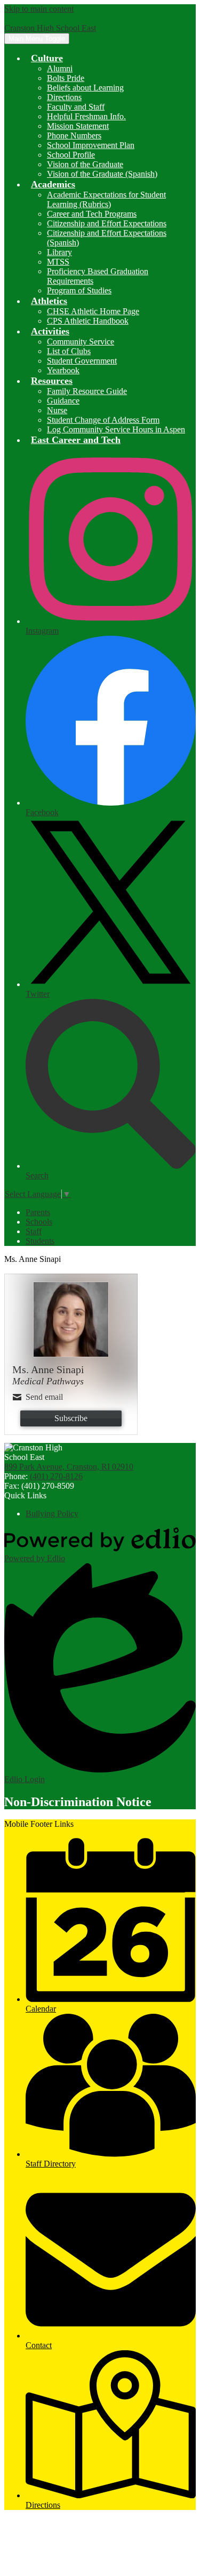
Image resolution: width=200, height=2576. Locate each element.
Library (59, 252)
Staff (34, 1231)
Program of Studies (79, 290)
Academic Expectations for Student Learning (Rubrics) (106, 199)
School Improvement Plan (91, 145)
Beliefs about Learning (85, 88)
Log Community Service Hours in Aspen (116, 429)
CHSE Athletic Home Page (93, 311)
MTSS (58, 262)
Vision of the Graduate (85, 164)
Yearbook (63, 370)
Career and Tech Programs (92, 214)
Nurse (57, 410)
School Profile (71, 155)
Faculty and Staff (76, 107)
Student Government (82, 361)
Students (40, 1241)
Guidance (63, 401)
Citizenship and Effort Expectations (107, 223)
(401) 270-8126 (56, 1476)
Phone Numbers (74, 136)
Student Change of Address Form (103, 420)
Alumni (60, 68)
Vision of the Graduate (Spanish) (102, 174)
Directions (64, 97)
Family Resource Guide (87, 391)
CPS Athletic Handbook (88, 321)
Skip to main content (39, 9)
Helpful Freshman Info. (86, 116)
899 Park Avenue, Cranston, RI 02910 (69, 1467)
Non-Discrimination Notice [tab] (78, 1802)
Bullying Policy (52, 1513)
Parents (38, 1212)
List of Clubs (69, 351)
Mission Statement (78, 126)
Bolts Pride (66, 78)
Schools (39, 1222)
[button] (47, 58)
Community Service (81, 342)
